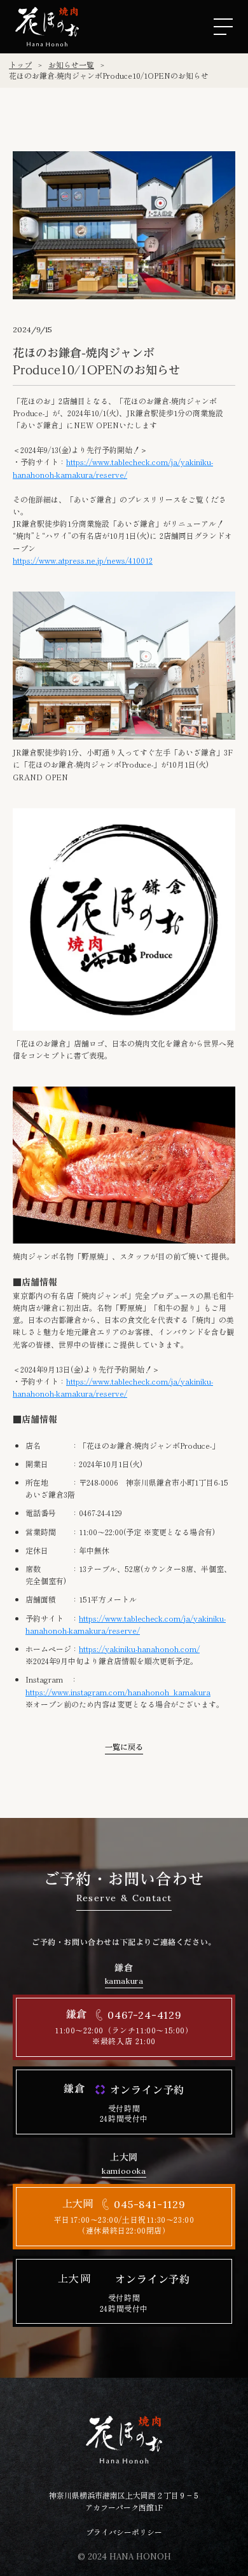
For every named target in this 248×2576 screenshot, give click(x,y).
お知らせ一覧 (71, 65)
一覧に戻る (124, 1748)
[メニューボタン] (223, 27)
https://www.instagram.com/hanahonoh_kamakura (118, 1692)
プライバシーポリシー (124, 2532)
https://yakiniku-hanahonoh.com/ (139, 1649)
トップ (20, 65)
